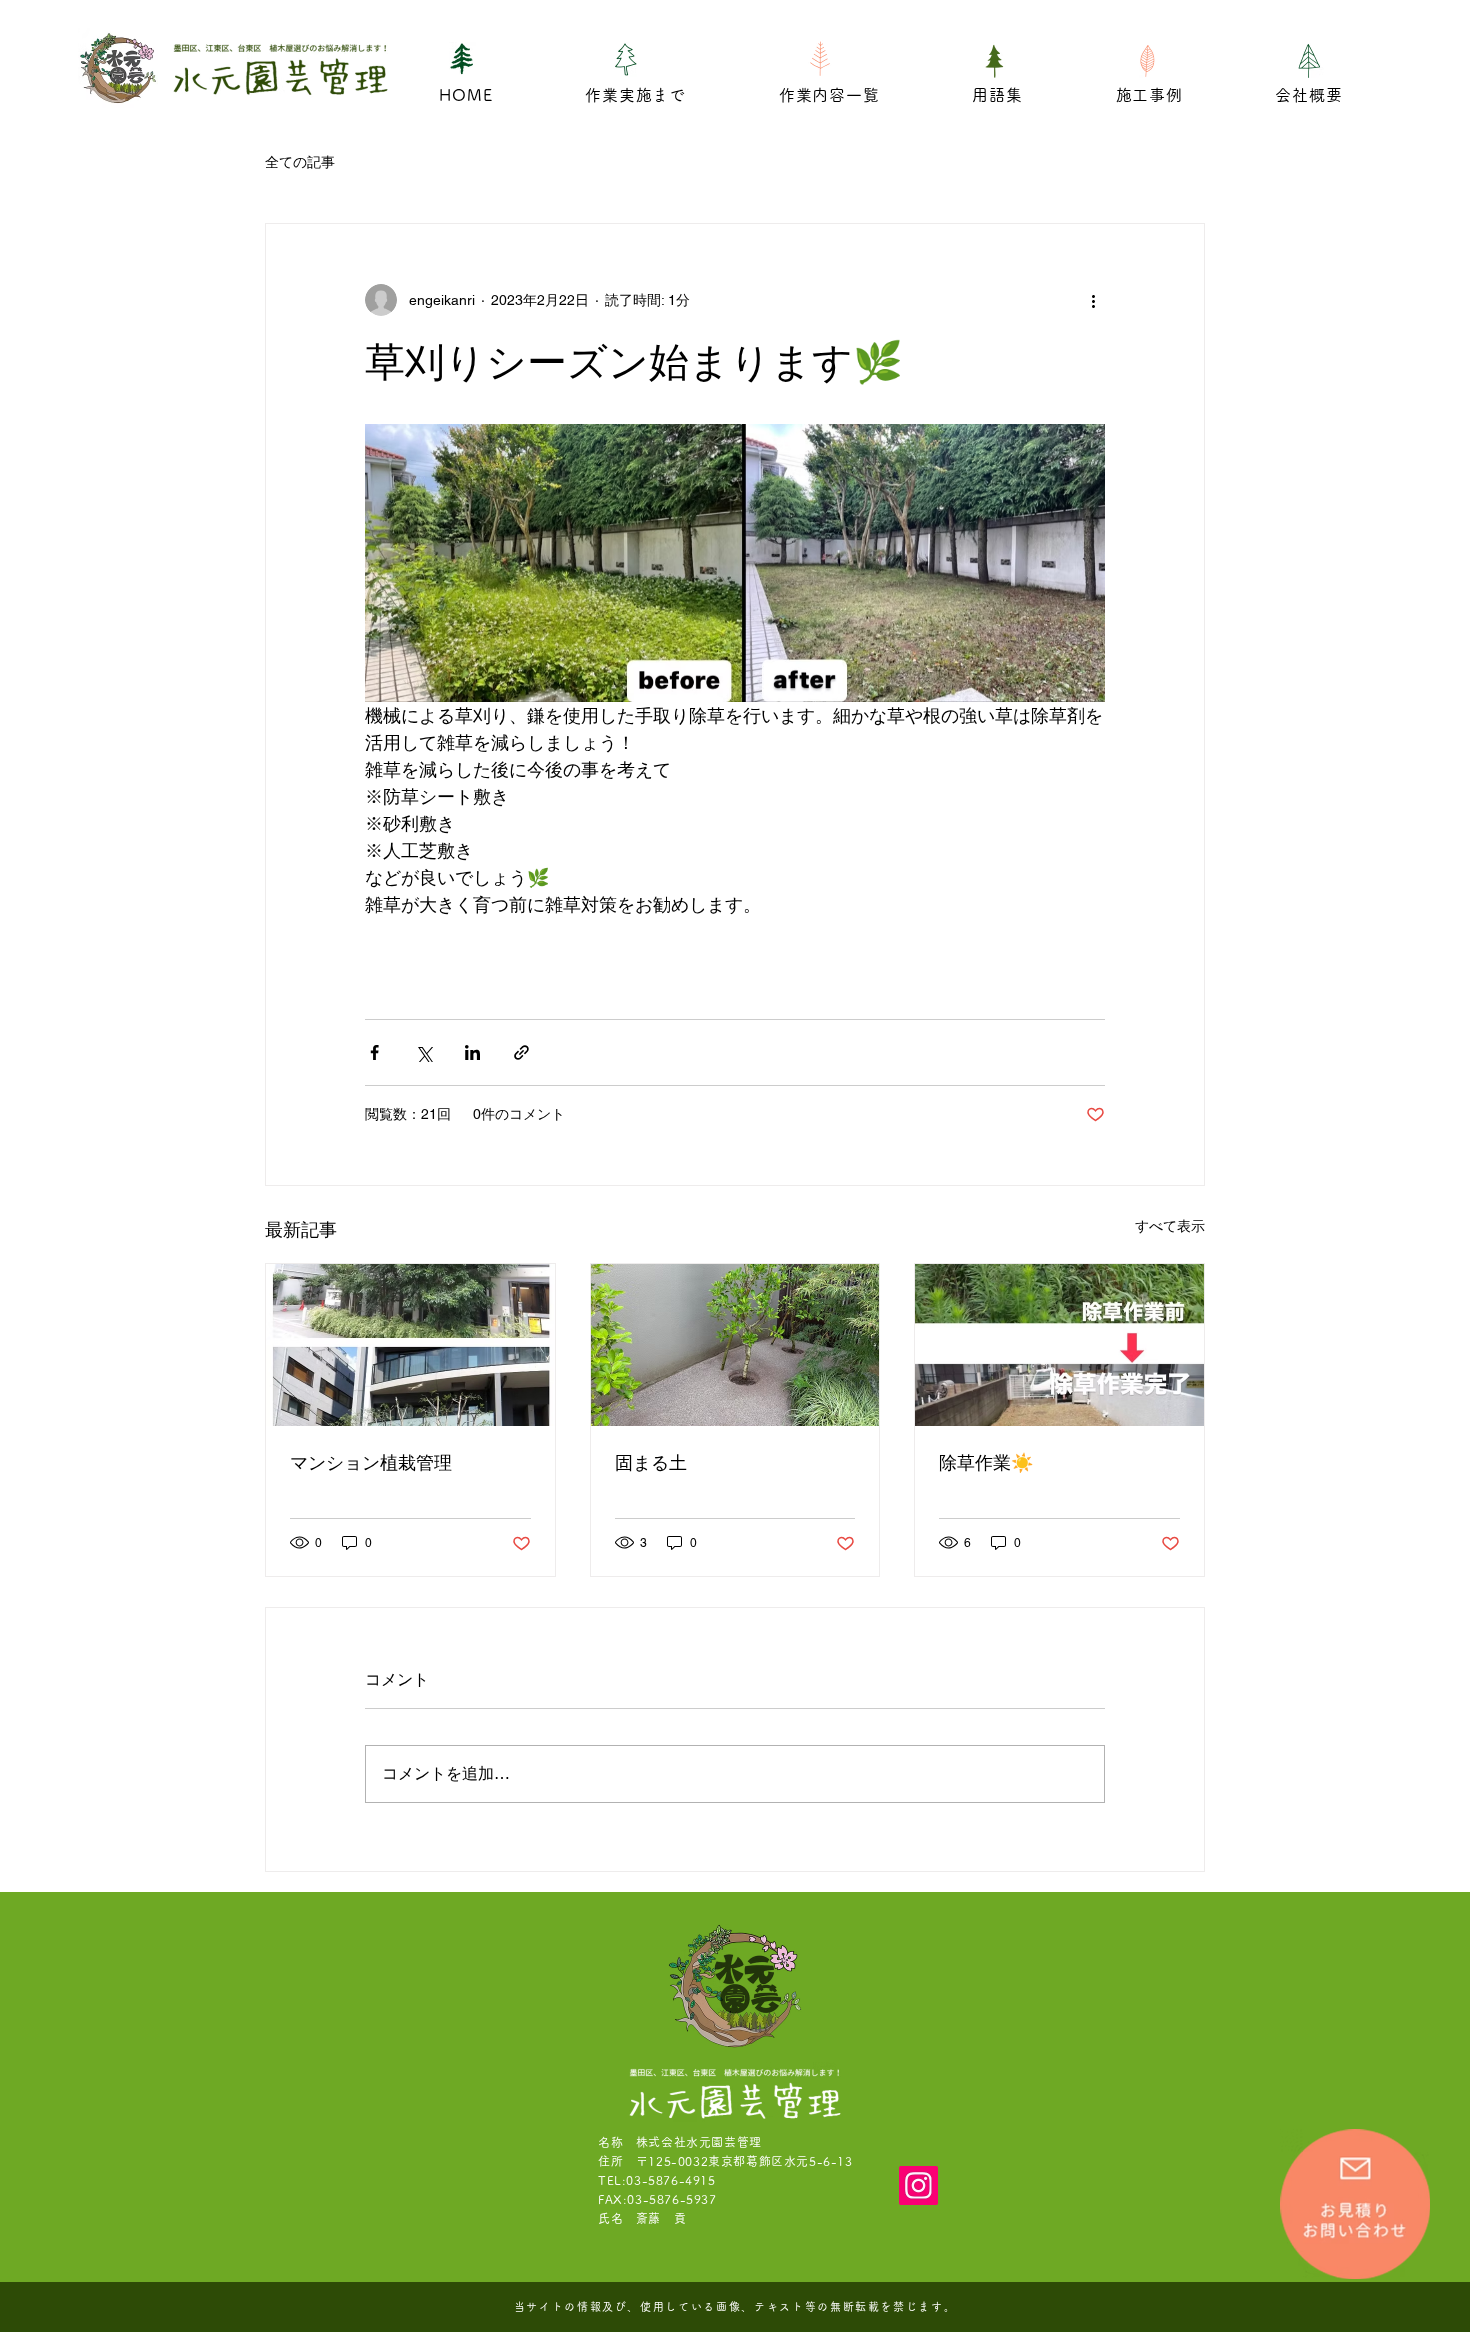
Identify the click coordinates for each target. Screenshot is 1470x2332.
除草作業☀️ (986, 1462)
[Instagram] (918, 2185)
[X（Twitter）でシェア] (423, 1052)
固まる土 (651, 1462)
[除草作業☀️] (1059, 1345)
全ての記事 (300, 162)
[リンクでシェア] (521, 1052)
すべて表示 (1170, 1226)
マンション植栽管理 (371, 1462)
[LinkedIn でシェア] (472, 1052)
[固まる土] (735, 1345)
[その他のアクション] (1093, 300)
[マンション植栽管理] (410, 1345)
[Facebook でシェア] (374, 1052)
